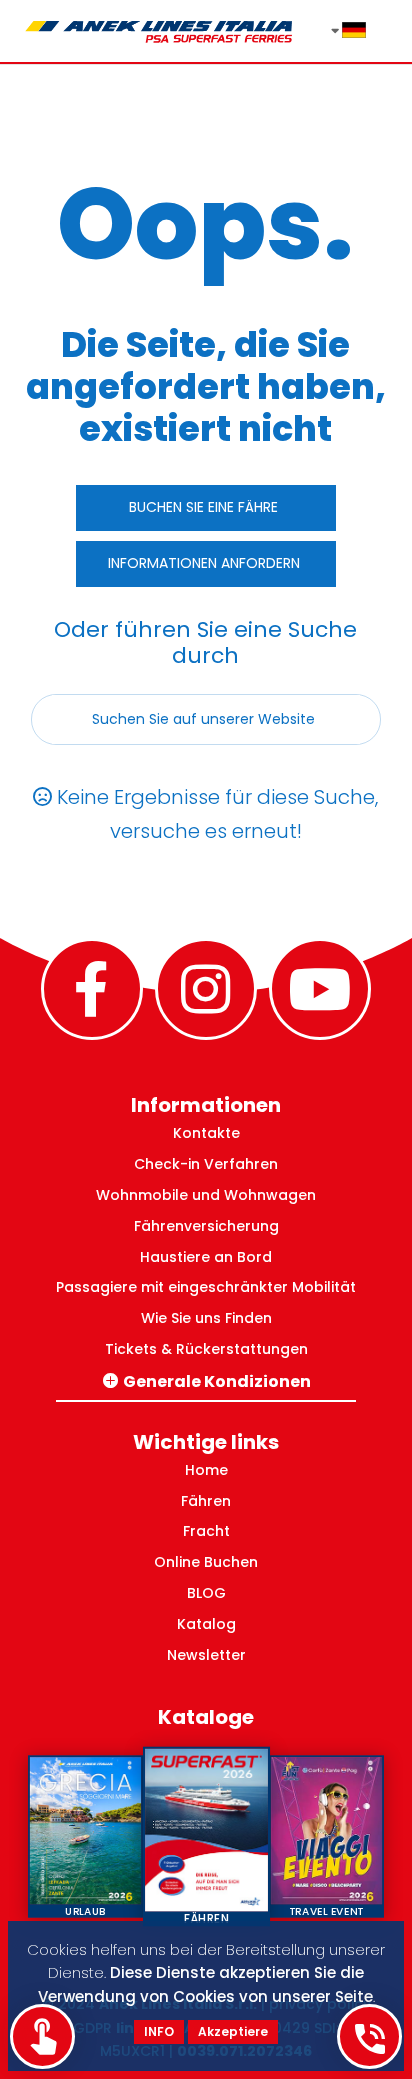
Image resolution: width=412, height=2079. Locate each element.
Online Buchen (206, 1562)
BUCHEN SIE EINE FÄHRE (203, 507)
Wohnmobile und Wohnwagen (206, 1195)
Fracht (206, 1531)
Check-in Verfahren (206, 1164)
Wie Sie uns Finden (206, 1318)
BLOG (206, 1593)
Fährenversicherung (206, 1226)
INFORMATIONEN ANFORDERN (204, 563)
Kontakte (206, 1133)
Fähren (206, 1501)
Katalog (206, 1624)
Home (206, 1470)
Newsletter (206, 1655)
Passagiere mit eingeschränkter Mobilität (206, 1287)
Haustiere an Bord (206, 1257)
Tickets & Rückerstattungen (206, 1349)
